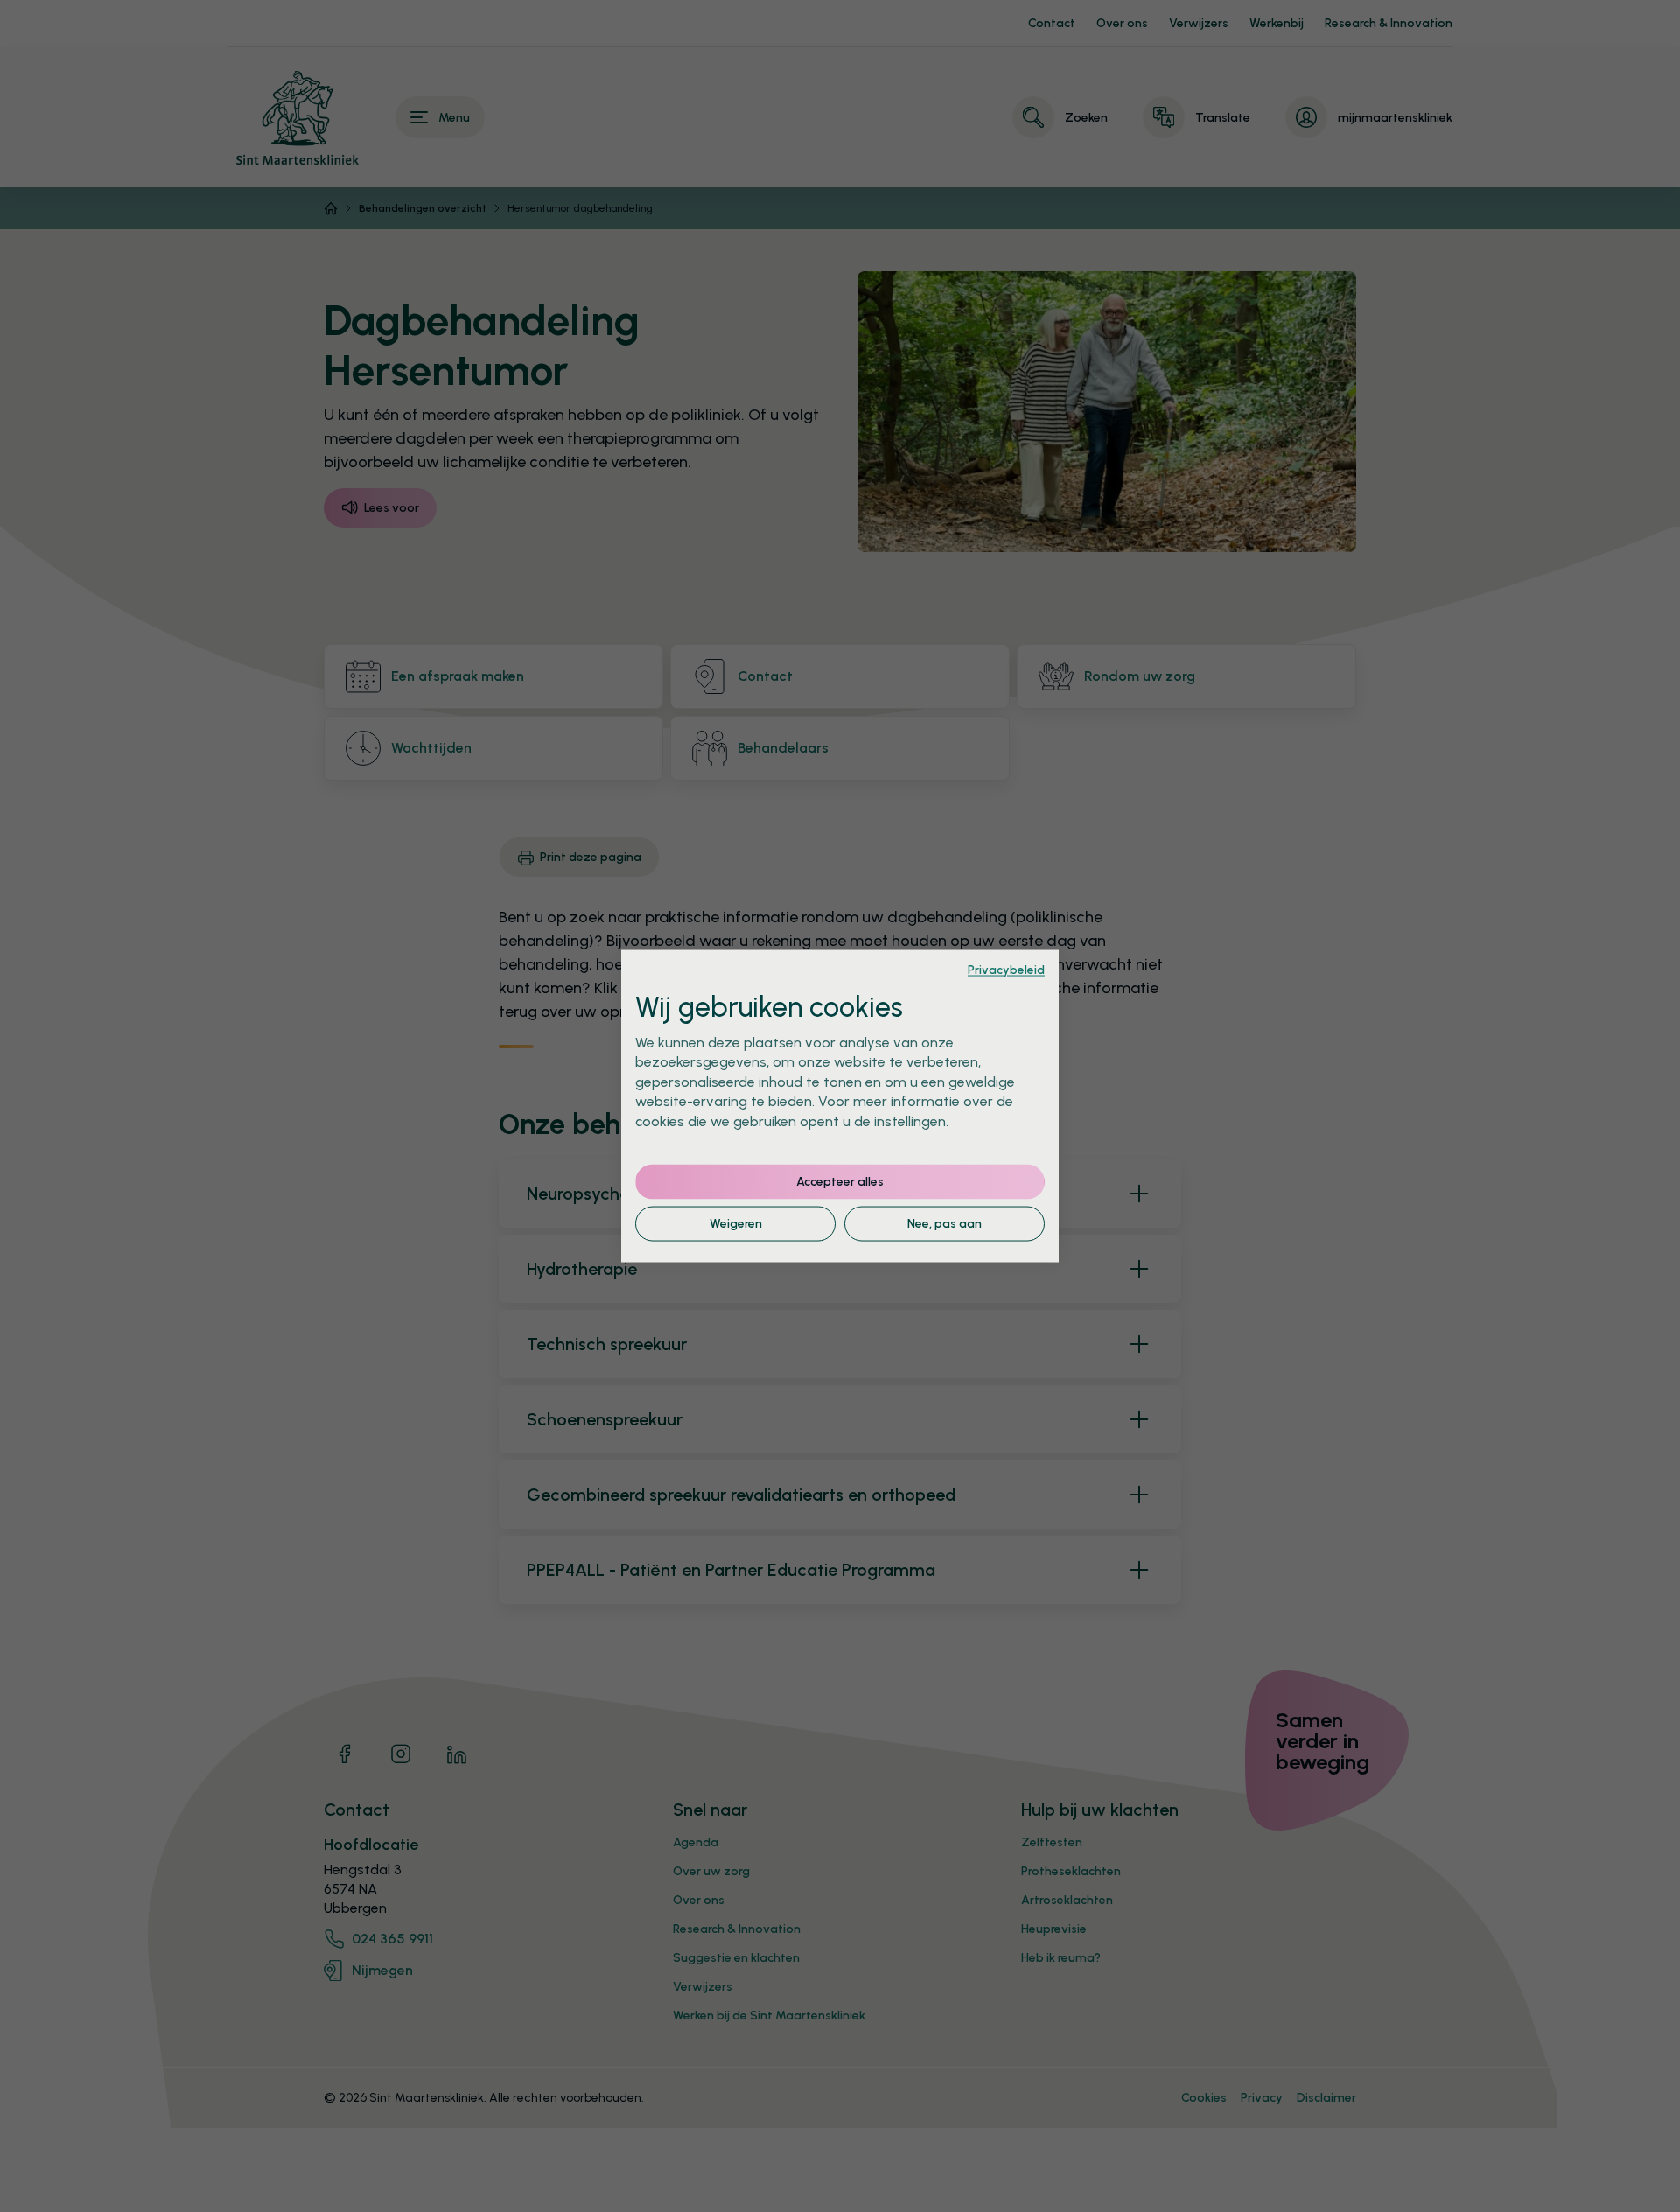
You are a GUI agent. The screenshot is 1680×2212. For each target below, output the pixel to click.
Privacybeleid (1006, 969)
